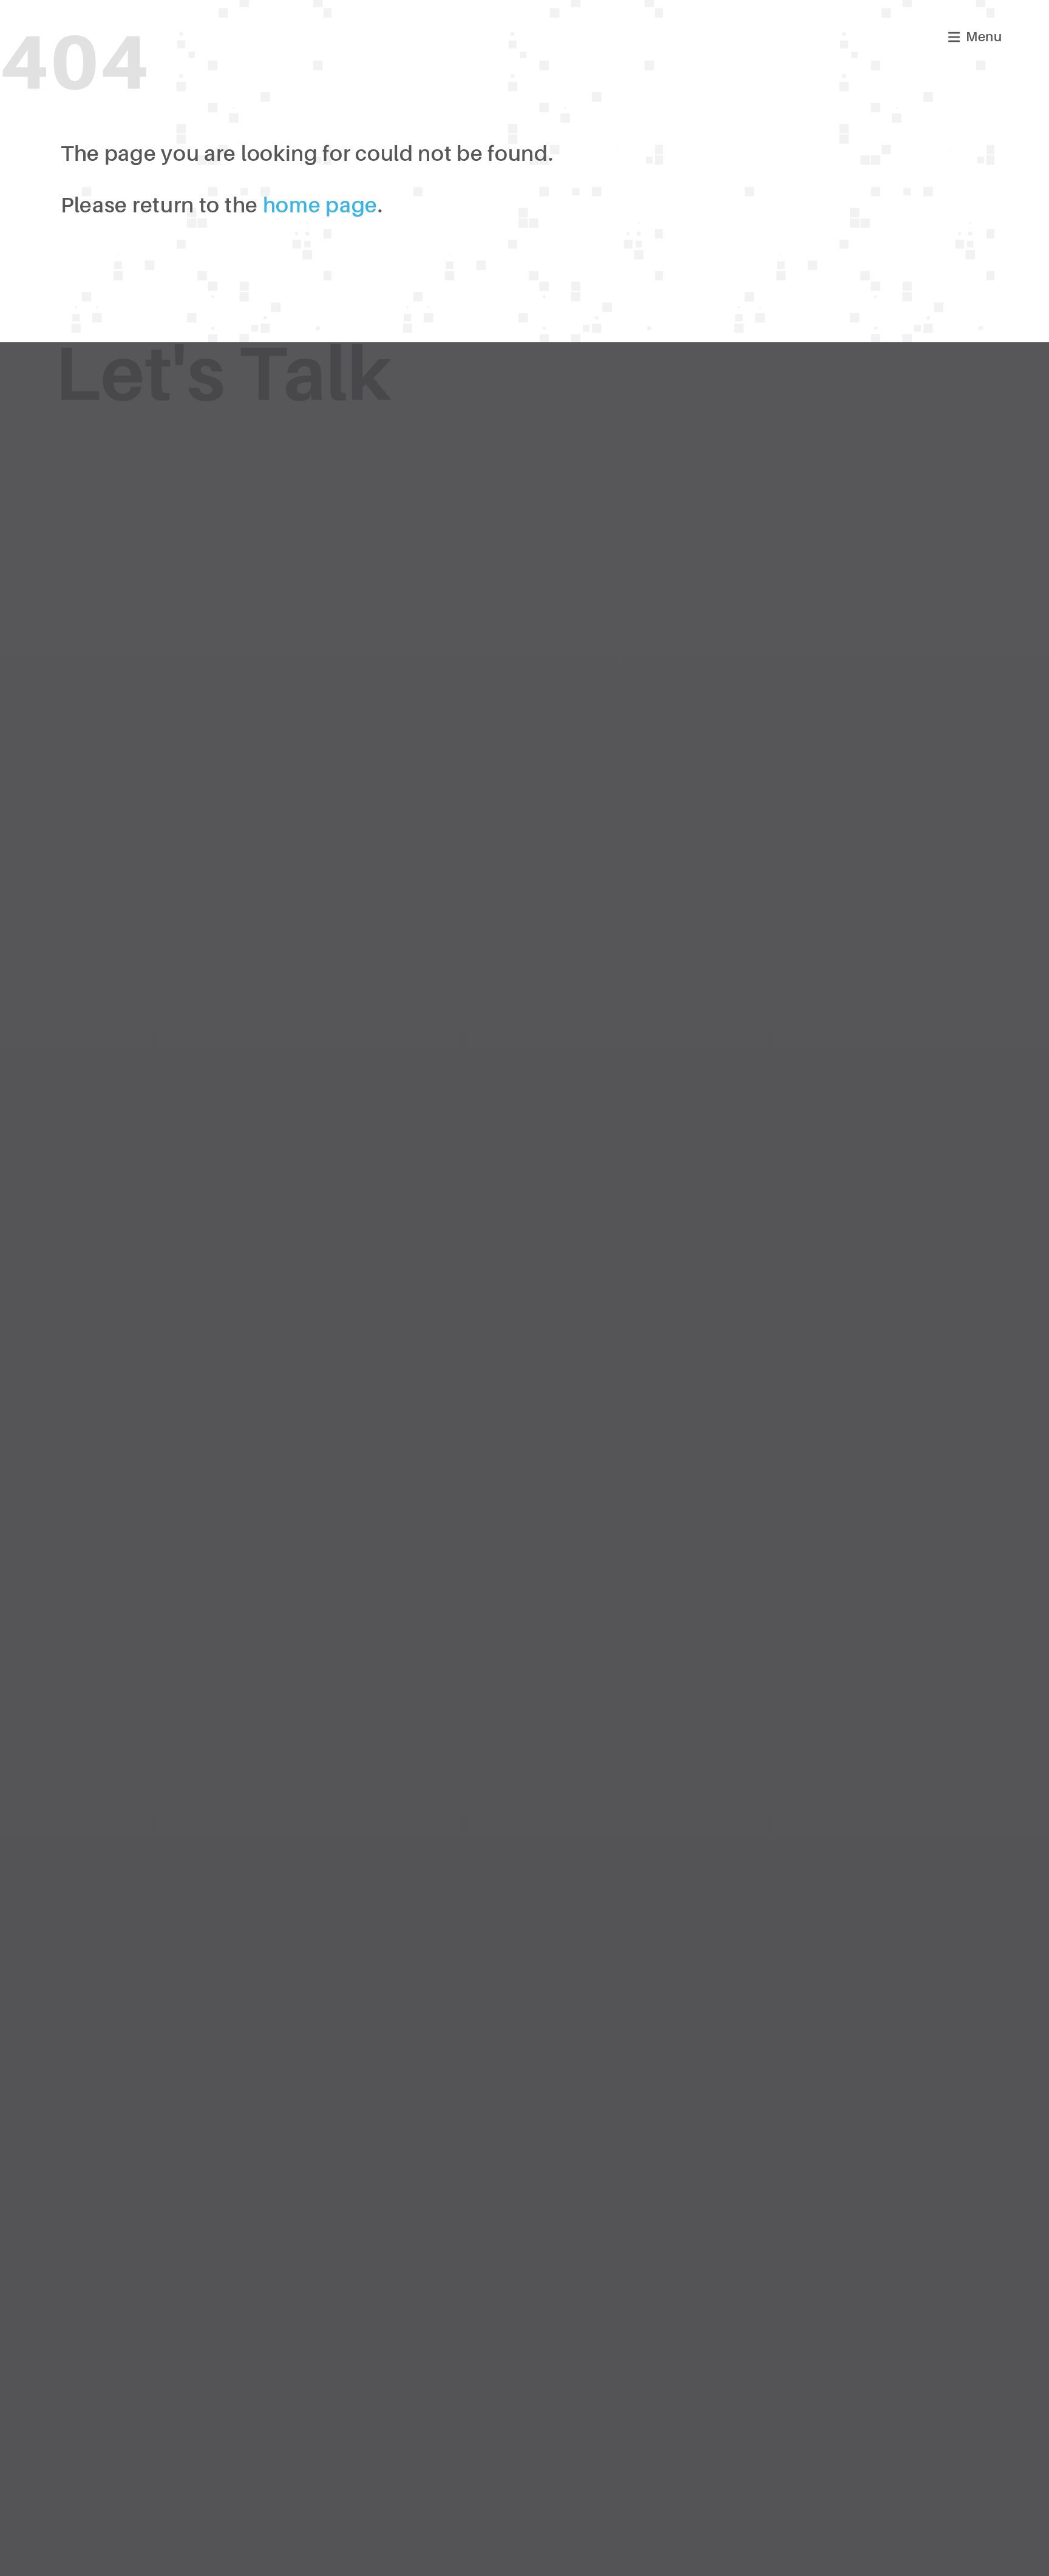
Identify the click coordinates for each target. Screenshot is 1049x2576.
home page (320, 205)
